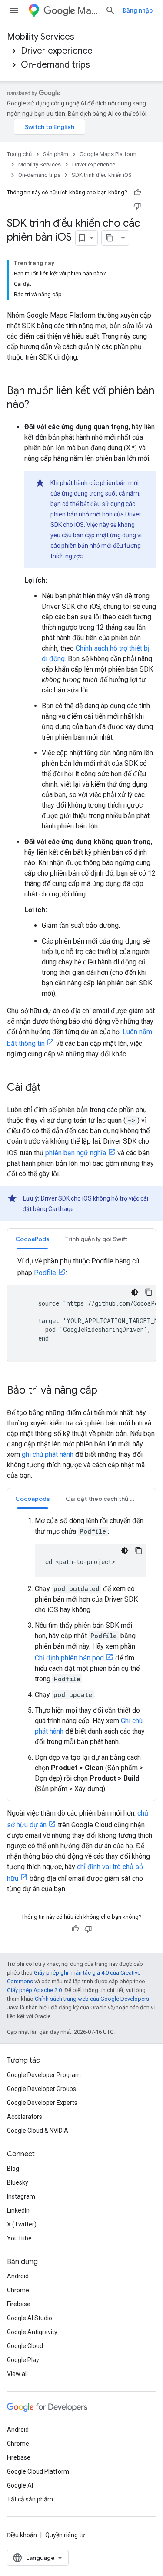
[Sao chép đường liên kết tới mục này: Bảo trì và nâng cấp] (106, 1391)
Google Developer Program (44, 2075)
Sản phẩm (56, 154)
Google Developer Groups (42, 2089)
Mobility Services (41, 37)
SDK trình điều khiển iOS (102, 175)
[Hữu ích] (137, 193)
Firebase (19, 2304)
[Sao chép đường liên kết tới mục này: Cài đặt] (50, 1088)
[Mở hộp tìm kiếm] (110, 10)
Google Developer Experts (42, 2103)
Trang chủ (19, 154)
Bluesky (18, 2182)
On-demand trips (55, 65)
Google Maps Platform (108, 154)
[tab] (32, 1239)
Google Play (23, 2360)
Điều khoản (22, 2535)
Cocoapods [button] (33, 1499)
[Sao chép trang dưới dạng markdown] (110, 238)
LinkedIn (18, 2210)
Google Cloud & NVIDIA (38, 2131)
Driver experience (57, 51)
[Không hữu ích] (137, 206)
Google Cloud (25, 2346)
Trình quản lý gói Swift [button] (96, 1239)
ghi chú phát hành (48, 1454)
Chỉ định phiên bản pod (69, 1658)
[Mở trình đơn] (14, 10)
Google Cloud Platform (38, 2471)
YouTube (19, 2238)
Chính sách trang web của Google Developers (92, 1999)
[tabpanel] (81, 1309)
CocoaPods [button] (32, 1239)
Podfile (45, 1273)
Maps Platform (88, 11)
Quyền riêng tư (65, 2535)
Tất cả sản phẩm (30, 2499)
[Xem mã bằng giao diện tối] (135, 1292)
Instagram (21, 2196)
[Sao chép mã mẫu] (149, 1292)
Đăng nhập (138, 10)
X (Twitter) (22, 2224)
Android (18, 2276)
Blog (13, 2169)
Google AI (20, 2485)
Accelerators (25, 2117)
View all (17, 2374)
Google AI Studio (30, 2318)
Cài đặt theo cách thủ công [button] (105, 1499)
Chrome (18, 2290)
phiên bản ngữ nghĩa (76, 1153)
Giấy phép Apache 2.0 (34, 1990)
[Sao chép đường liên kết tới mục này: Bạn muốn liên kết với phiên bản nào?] (38, 405)
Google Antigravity (32, 2332)
